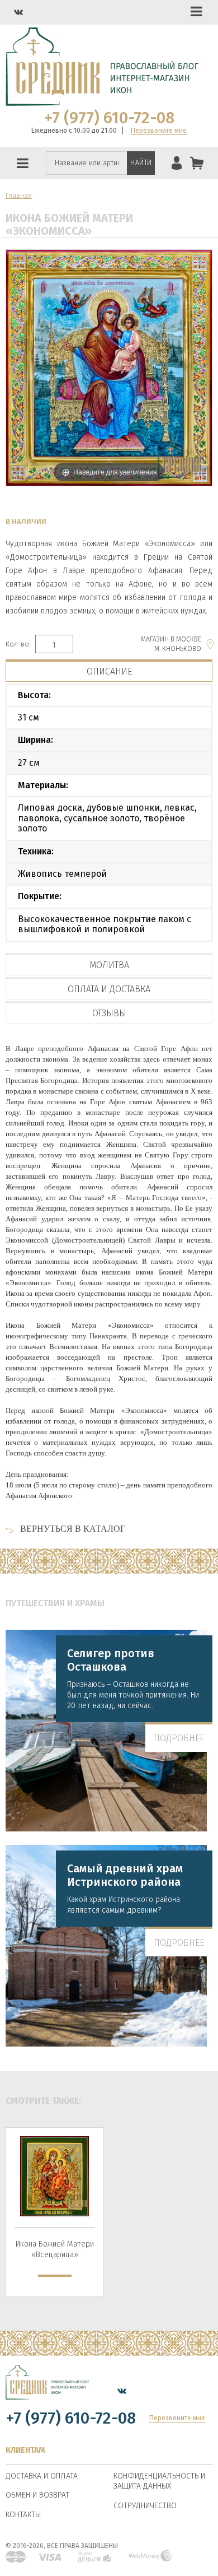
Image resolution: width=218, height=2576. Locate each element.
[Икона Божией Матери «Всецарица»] (54, 2176)
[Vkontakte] (18, 12)
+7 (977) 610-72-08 (109, 118)
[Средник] (48, 2391)
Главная (19, 196)
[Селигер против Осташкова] (109, 1732)
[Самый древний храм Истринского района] (109, 1947)
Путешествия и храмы (55, 1603)
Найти (141, 162)
